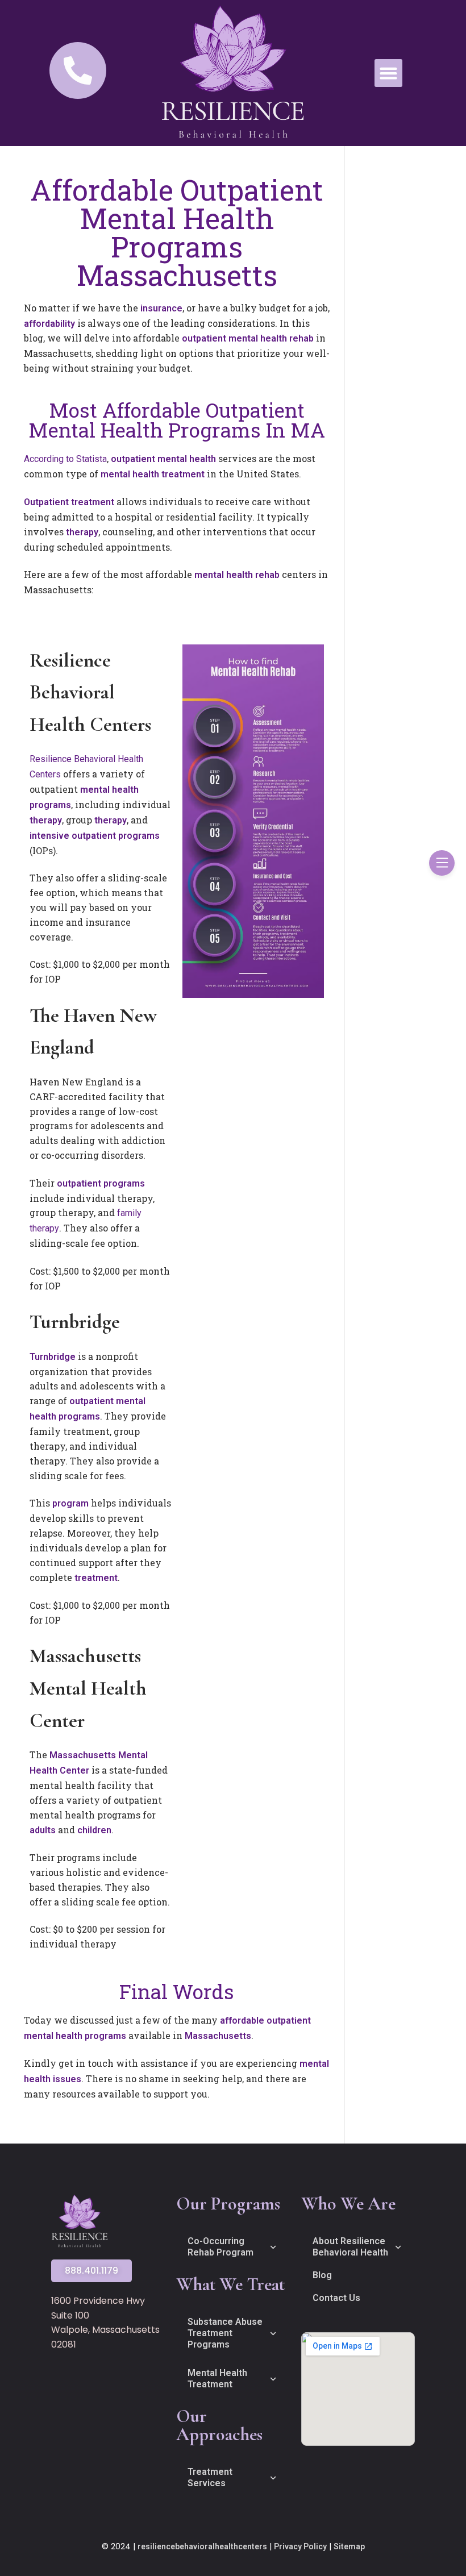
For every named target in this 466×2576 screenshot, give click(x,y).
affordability (51, 324)
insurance (161, 308)
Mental (133, 1755)
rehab (303, 338)
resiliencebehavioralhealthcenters (202, 2546)
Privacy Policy (300, 2546)
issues (67, 2079)
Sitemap (349, 2546)
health (275, 338)
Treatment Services (210, 2477)
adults (44, 1830)
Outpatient (47, 502)
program (72, 1503)
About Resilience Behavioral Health (350, 2247)
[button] (389, 73)
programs (50, 805)
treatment (184, 474)
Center (76, 1770)
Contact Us (336, 2298)
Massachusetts (84, 1755)
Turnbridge (54, 1357)
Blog (322, 2275)
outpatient (205, 338)
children (94, 1830)
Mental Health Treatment (217, 2379)
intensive (51, 836)
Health (45, 1770)
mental (244, 338)
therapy (82, 532)
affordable (243, 2021)
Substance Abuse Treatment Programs (225, 2333)
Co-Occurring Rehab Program (220, 2247)
